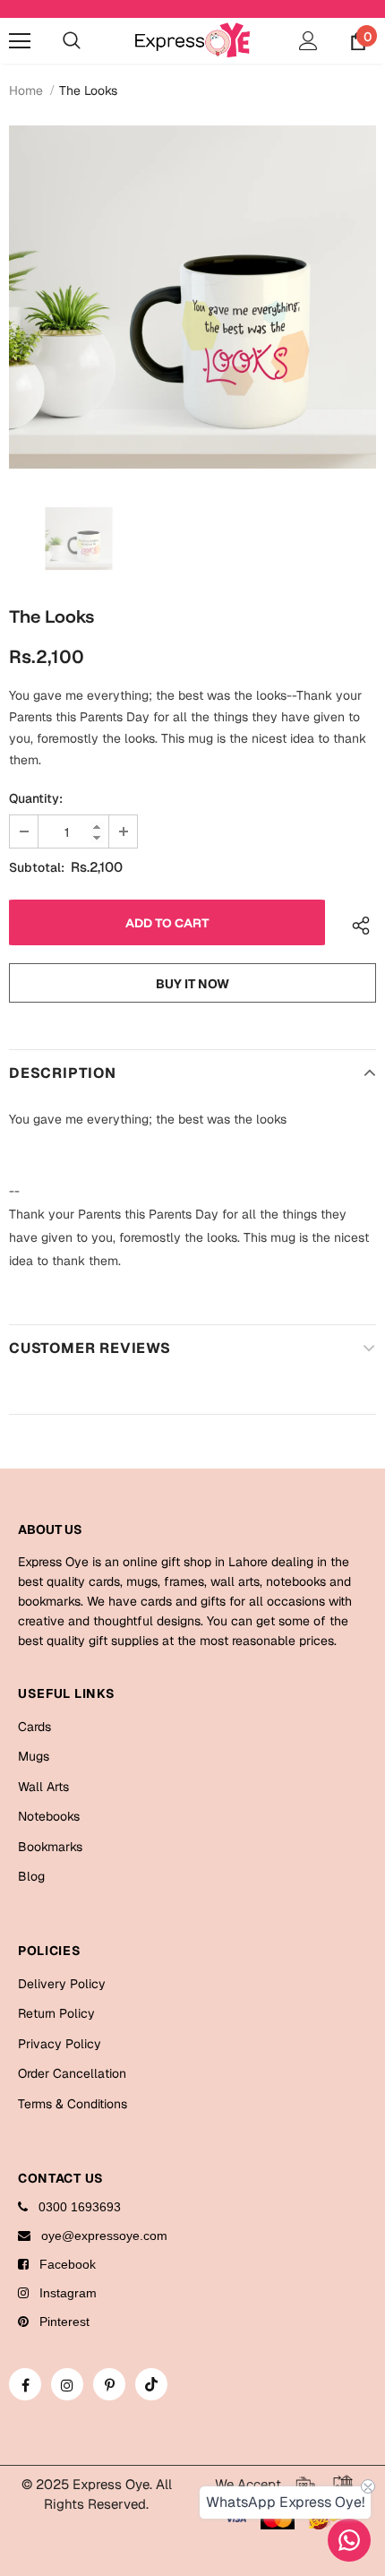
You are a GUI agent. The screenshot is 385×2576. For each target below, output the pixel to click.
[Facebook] (25, 2384)
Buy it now (192, 984)
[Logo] (192, 40)
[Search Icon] (72, 41)
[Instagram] (67, 2384)
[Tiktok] (151, 2384)
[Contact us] (349, 2540)
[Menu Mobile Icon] (20, 41)
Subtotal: (37, 867)
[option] (192, 297)
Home (26, 90)
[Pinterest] (109, 2384)
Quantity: (36, 798)
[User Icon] (308, 41)
